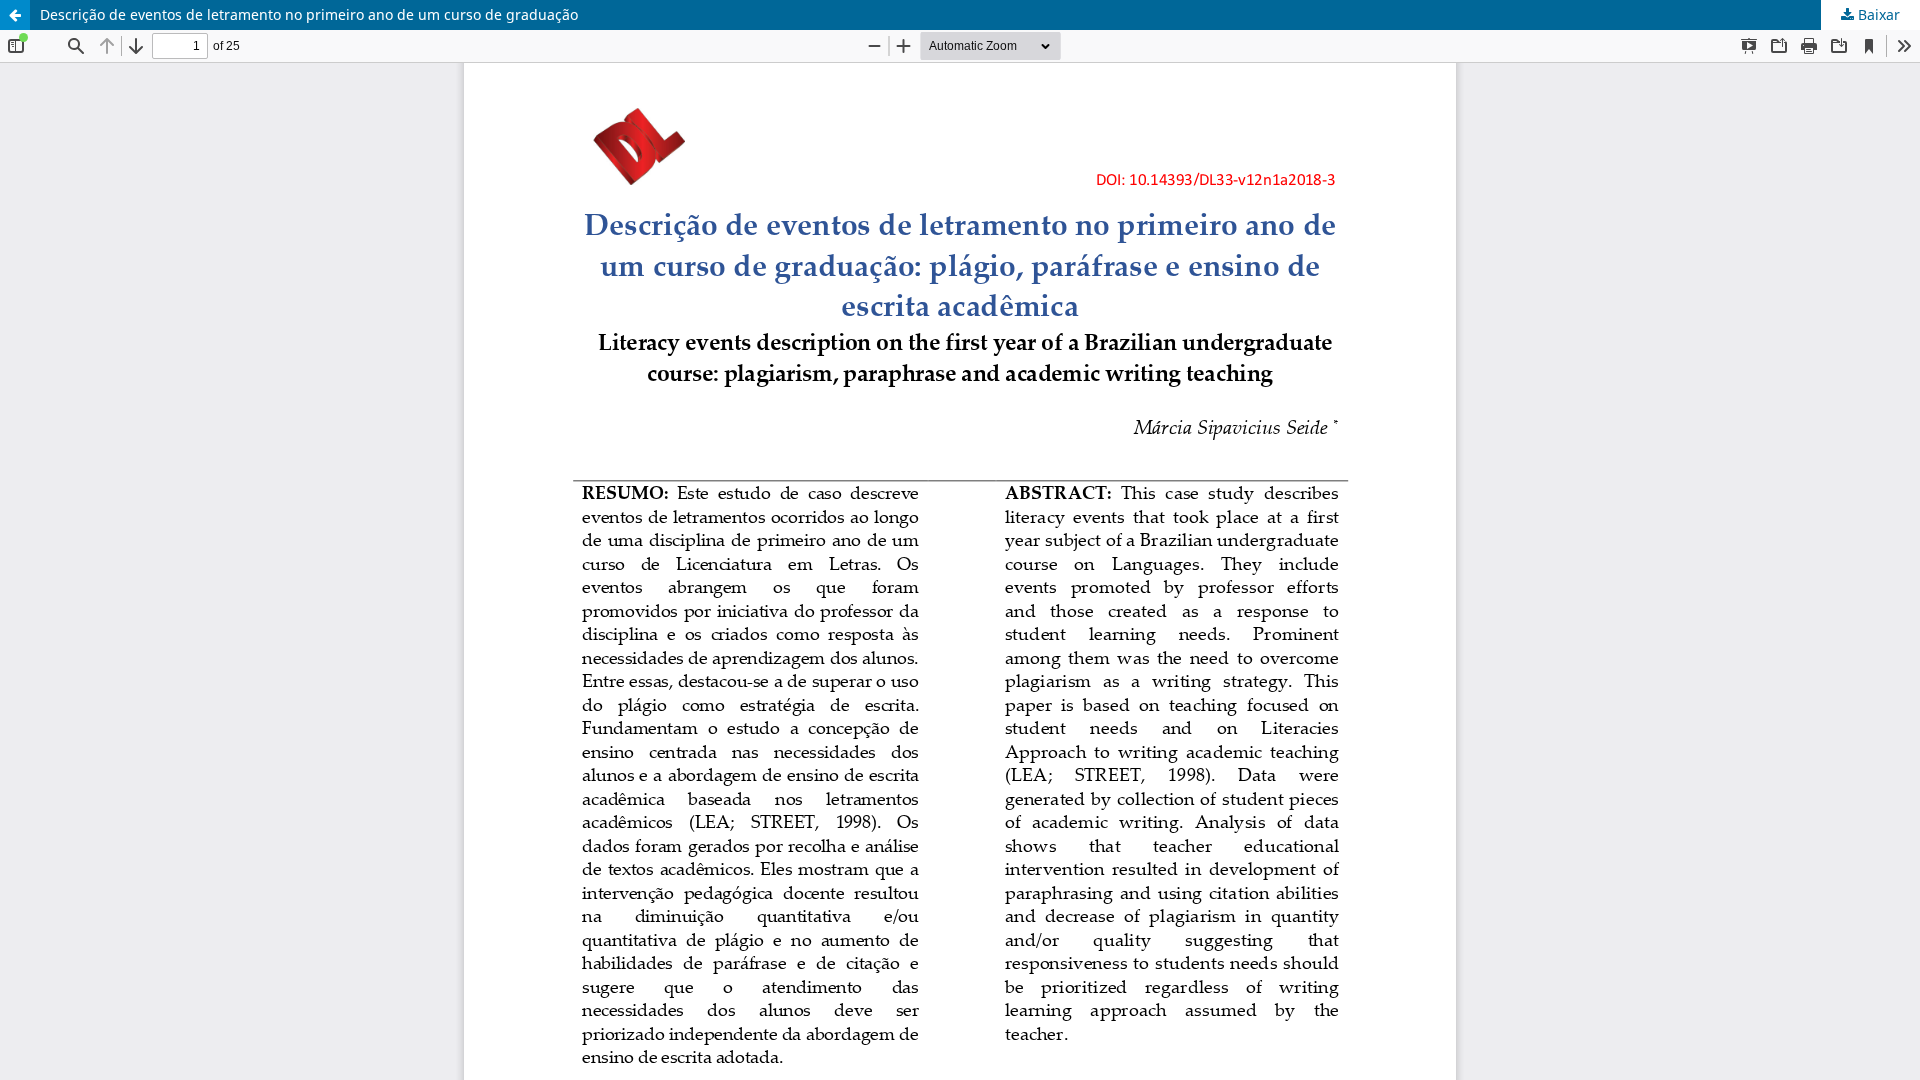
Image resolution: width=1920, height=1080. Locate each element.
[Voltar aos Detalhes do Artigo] (15, 15)
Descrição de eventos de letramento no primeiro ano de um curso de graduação (309, 14)
